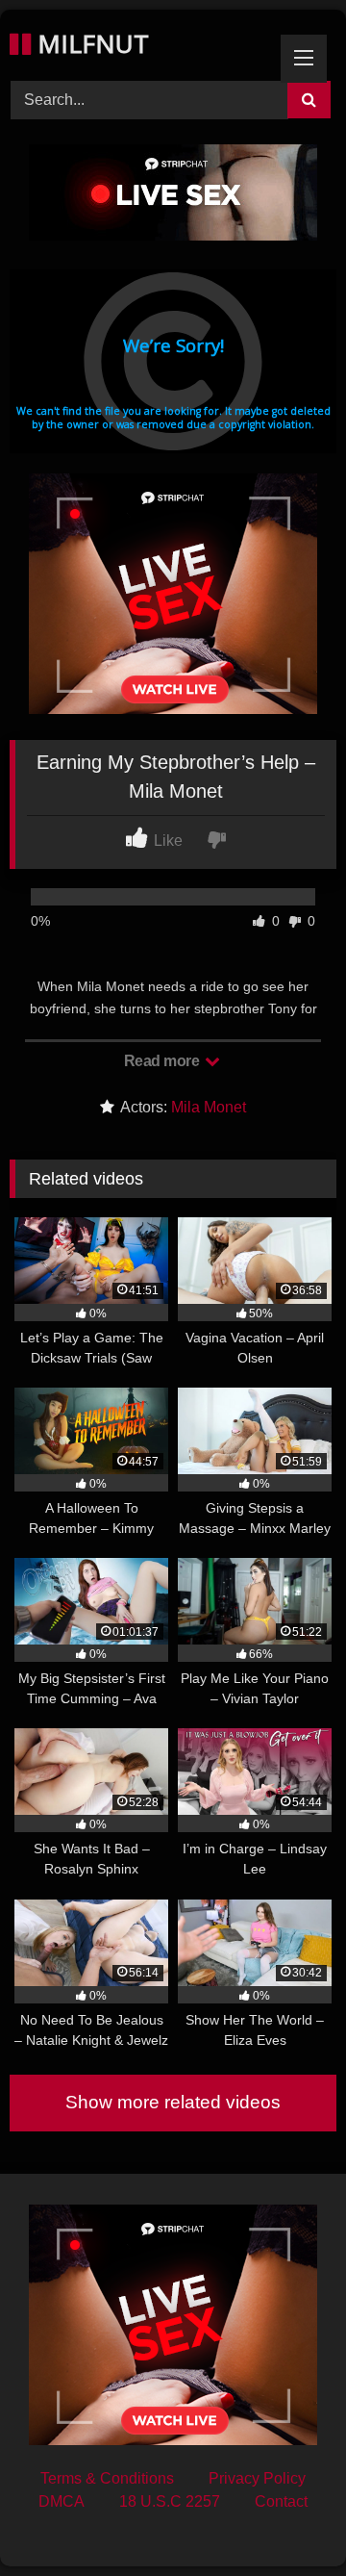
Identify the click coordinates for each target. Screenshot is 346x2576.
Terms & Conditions (107, 2478)
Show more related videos (173, 2102)
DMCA (62, 2501)
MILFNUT (90, 43)
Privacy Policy (257, 2478)
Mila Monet (209, 1107)
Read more (163, 1061)
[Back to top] (286, 2519)
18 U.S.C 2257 (170, 2501)
